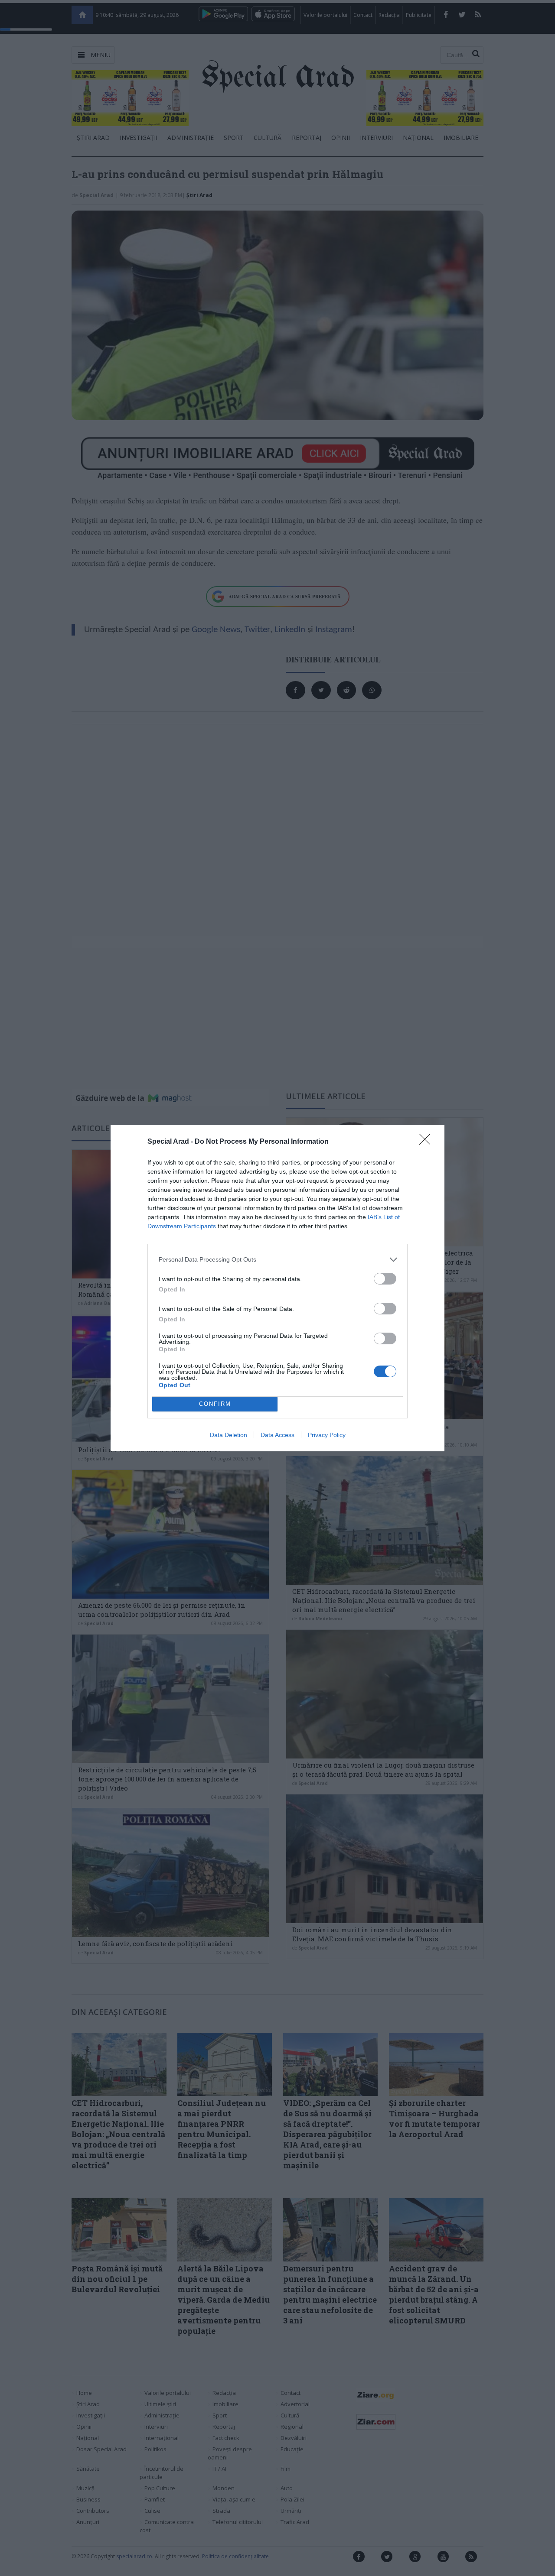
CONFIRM (215, 1404)
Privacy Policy (327, 1435)
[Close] (428, 1142)
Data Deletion (229, 1435)
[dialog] (277, 1288)
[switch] (385, 1279)
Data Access (277, 1435)
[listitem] (277, 1260)
